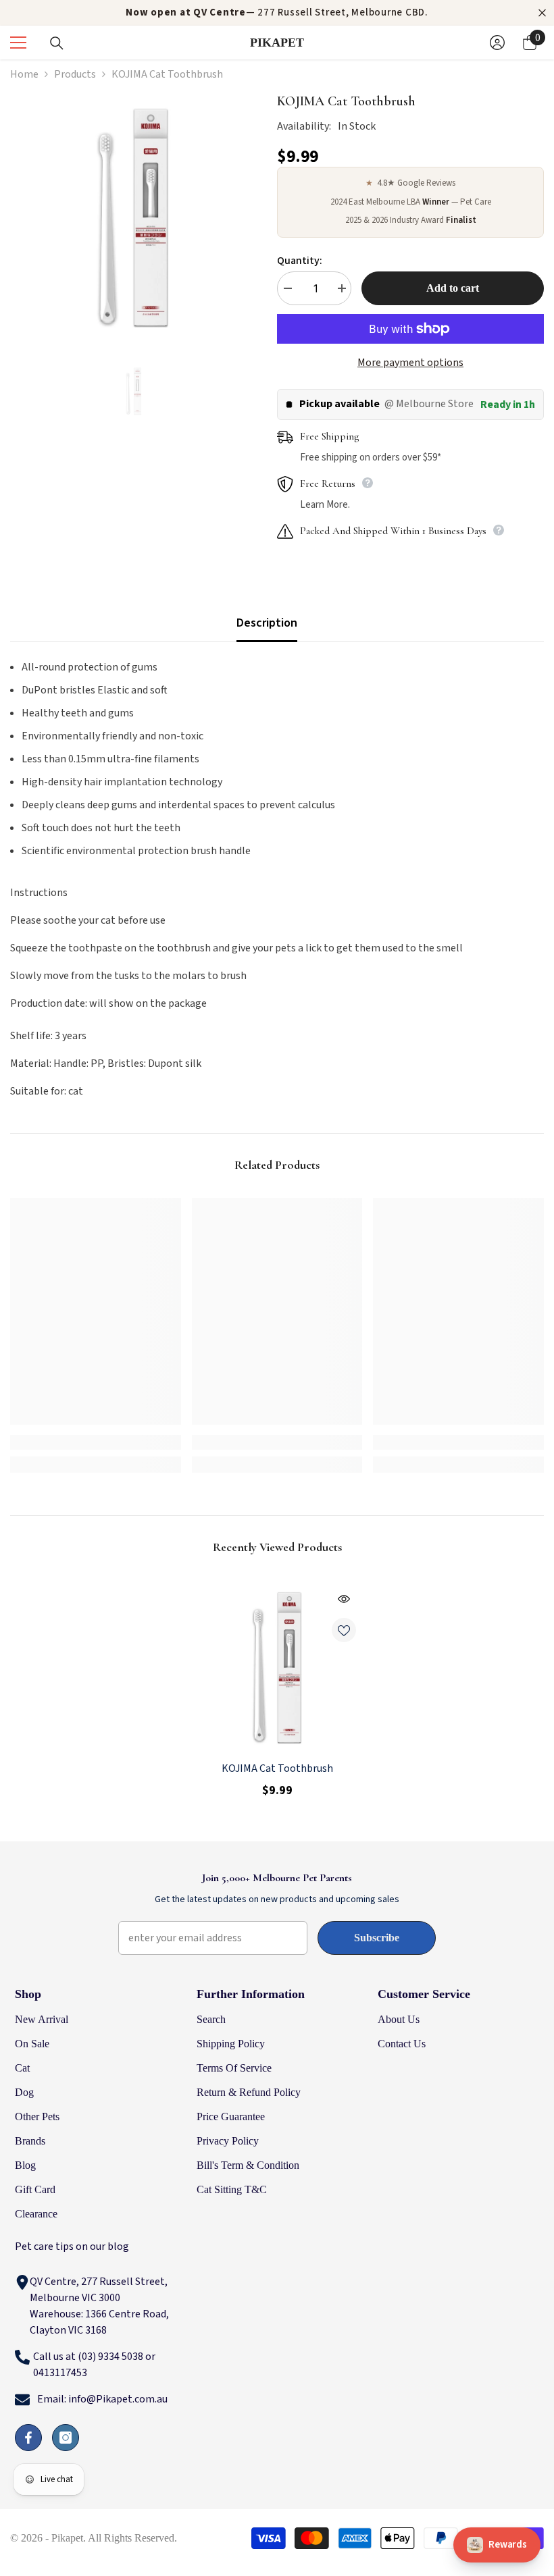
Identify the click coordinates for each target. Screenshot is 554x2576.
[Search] (57, 43)
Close (542, 13)
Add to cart (453, 288)
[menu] (18, 43)
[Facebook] (28, 2438)
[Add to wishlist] (344, 1630)
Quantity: (300, 261)
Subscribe (377, 1938)
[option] (277, 13)
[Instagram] (66, 2438)
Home (24, 74)
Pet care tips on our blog (72, 2246)
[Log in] (497, 43)
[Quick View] (344, 1599)
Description (267, 623)
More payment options (410, 363)
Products (75, 74)
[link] (96, 1442)
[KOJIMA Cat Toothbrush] (277, 1665)
